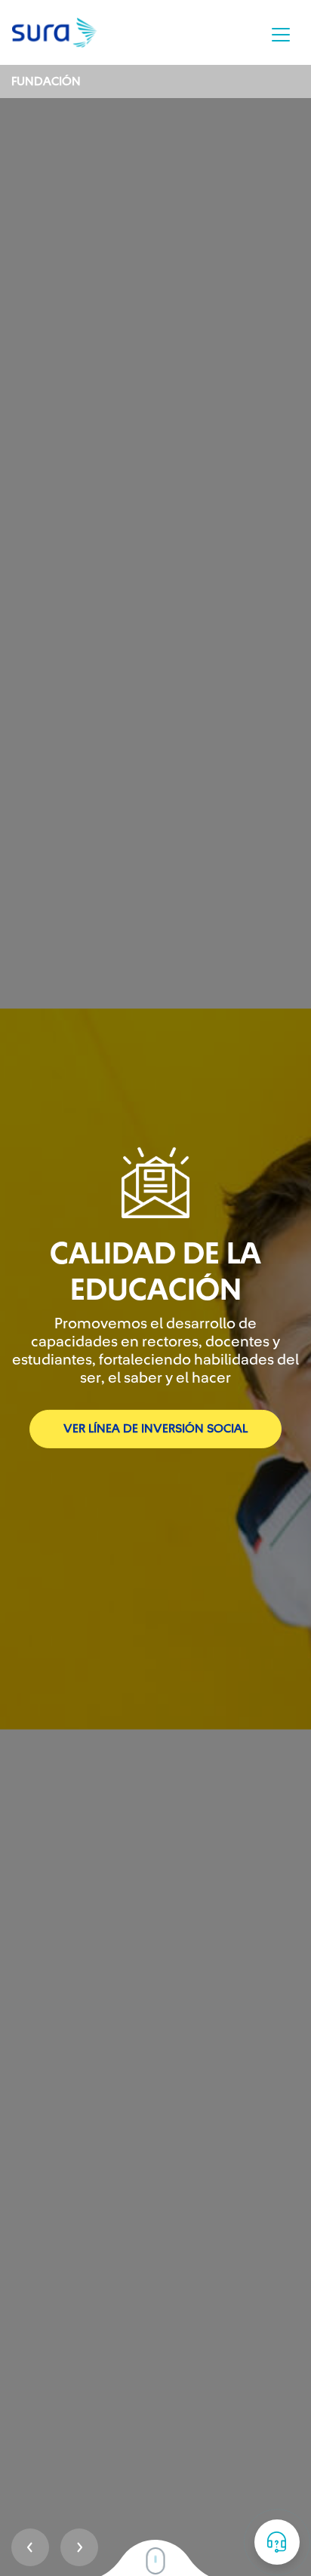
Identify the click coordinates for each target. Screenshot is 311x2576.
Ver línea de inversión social (155, 1429)
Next (79, 2547)
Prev (30, 2547)
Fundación (46, 81)
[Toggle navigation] (281, 35)
